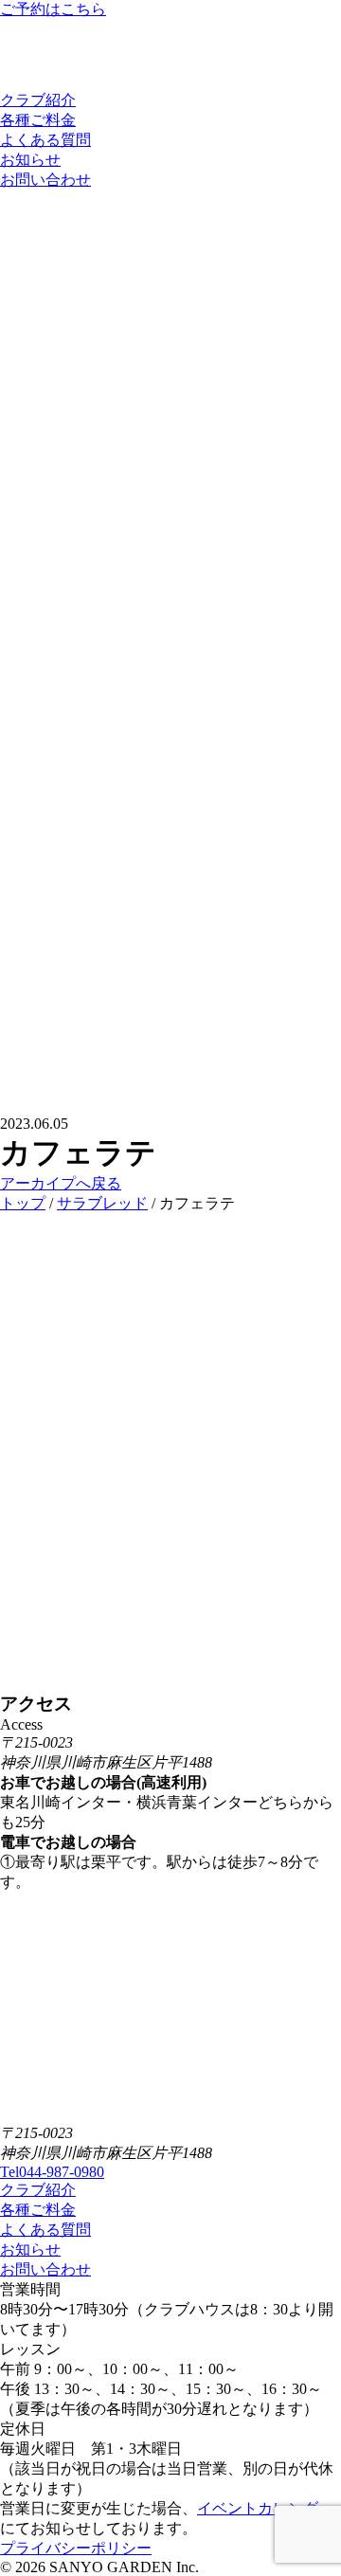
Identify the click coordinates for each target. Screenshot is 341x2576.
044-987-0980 (52, 2172)
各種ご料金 (38, 120)
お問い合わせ (45, 180)
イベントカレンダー (265, 2508)
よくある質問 (45, 140)
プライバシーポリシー (76, 2548)
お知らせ (30, 160)
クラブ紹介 (38, 100)
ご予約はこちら (53, 9)
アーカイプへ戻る (61, 1183)
